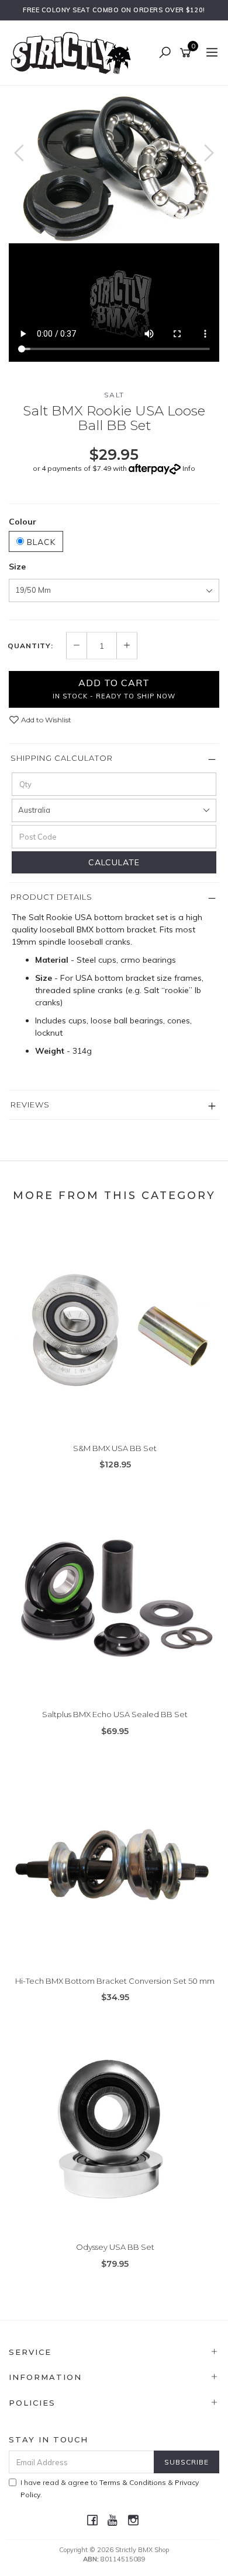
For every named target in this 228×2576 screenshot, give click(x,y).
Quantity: (30, 646)
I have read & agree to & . (110, 2488)
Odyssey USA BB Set (115, 2247)
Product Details (51, 897)
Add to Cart (114, 688)
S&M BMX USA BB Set (115, 1448)
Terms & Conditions (133, 2482)
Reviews (30, 1105)
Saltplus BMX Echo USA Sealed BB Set (115, 1714)
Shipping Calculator (62, 758)
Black (40, 542)
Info (189, 468)
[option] (114, 165)
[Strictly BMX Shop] (74, 53)
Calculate (114, 862)
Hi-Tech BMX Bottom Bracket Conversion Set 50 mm (115, 1981)
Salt (114, 395)
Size (17, 567)
